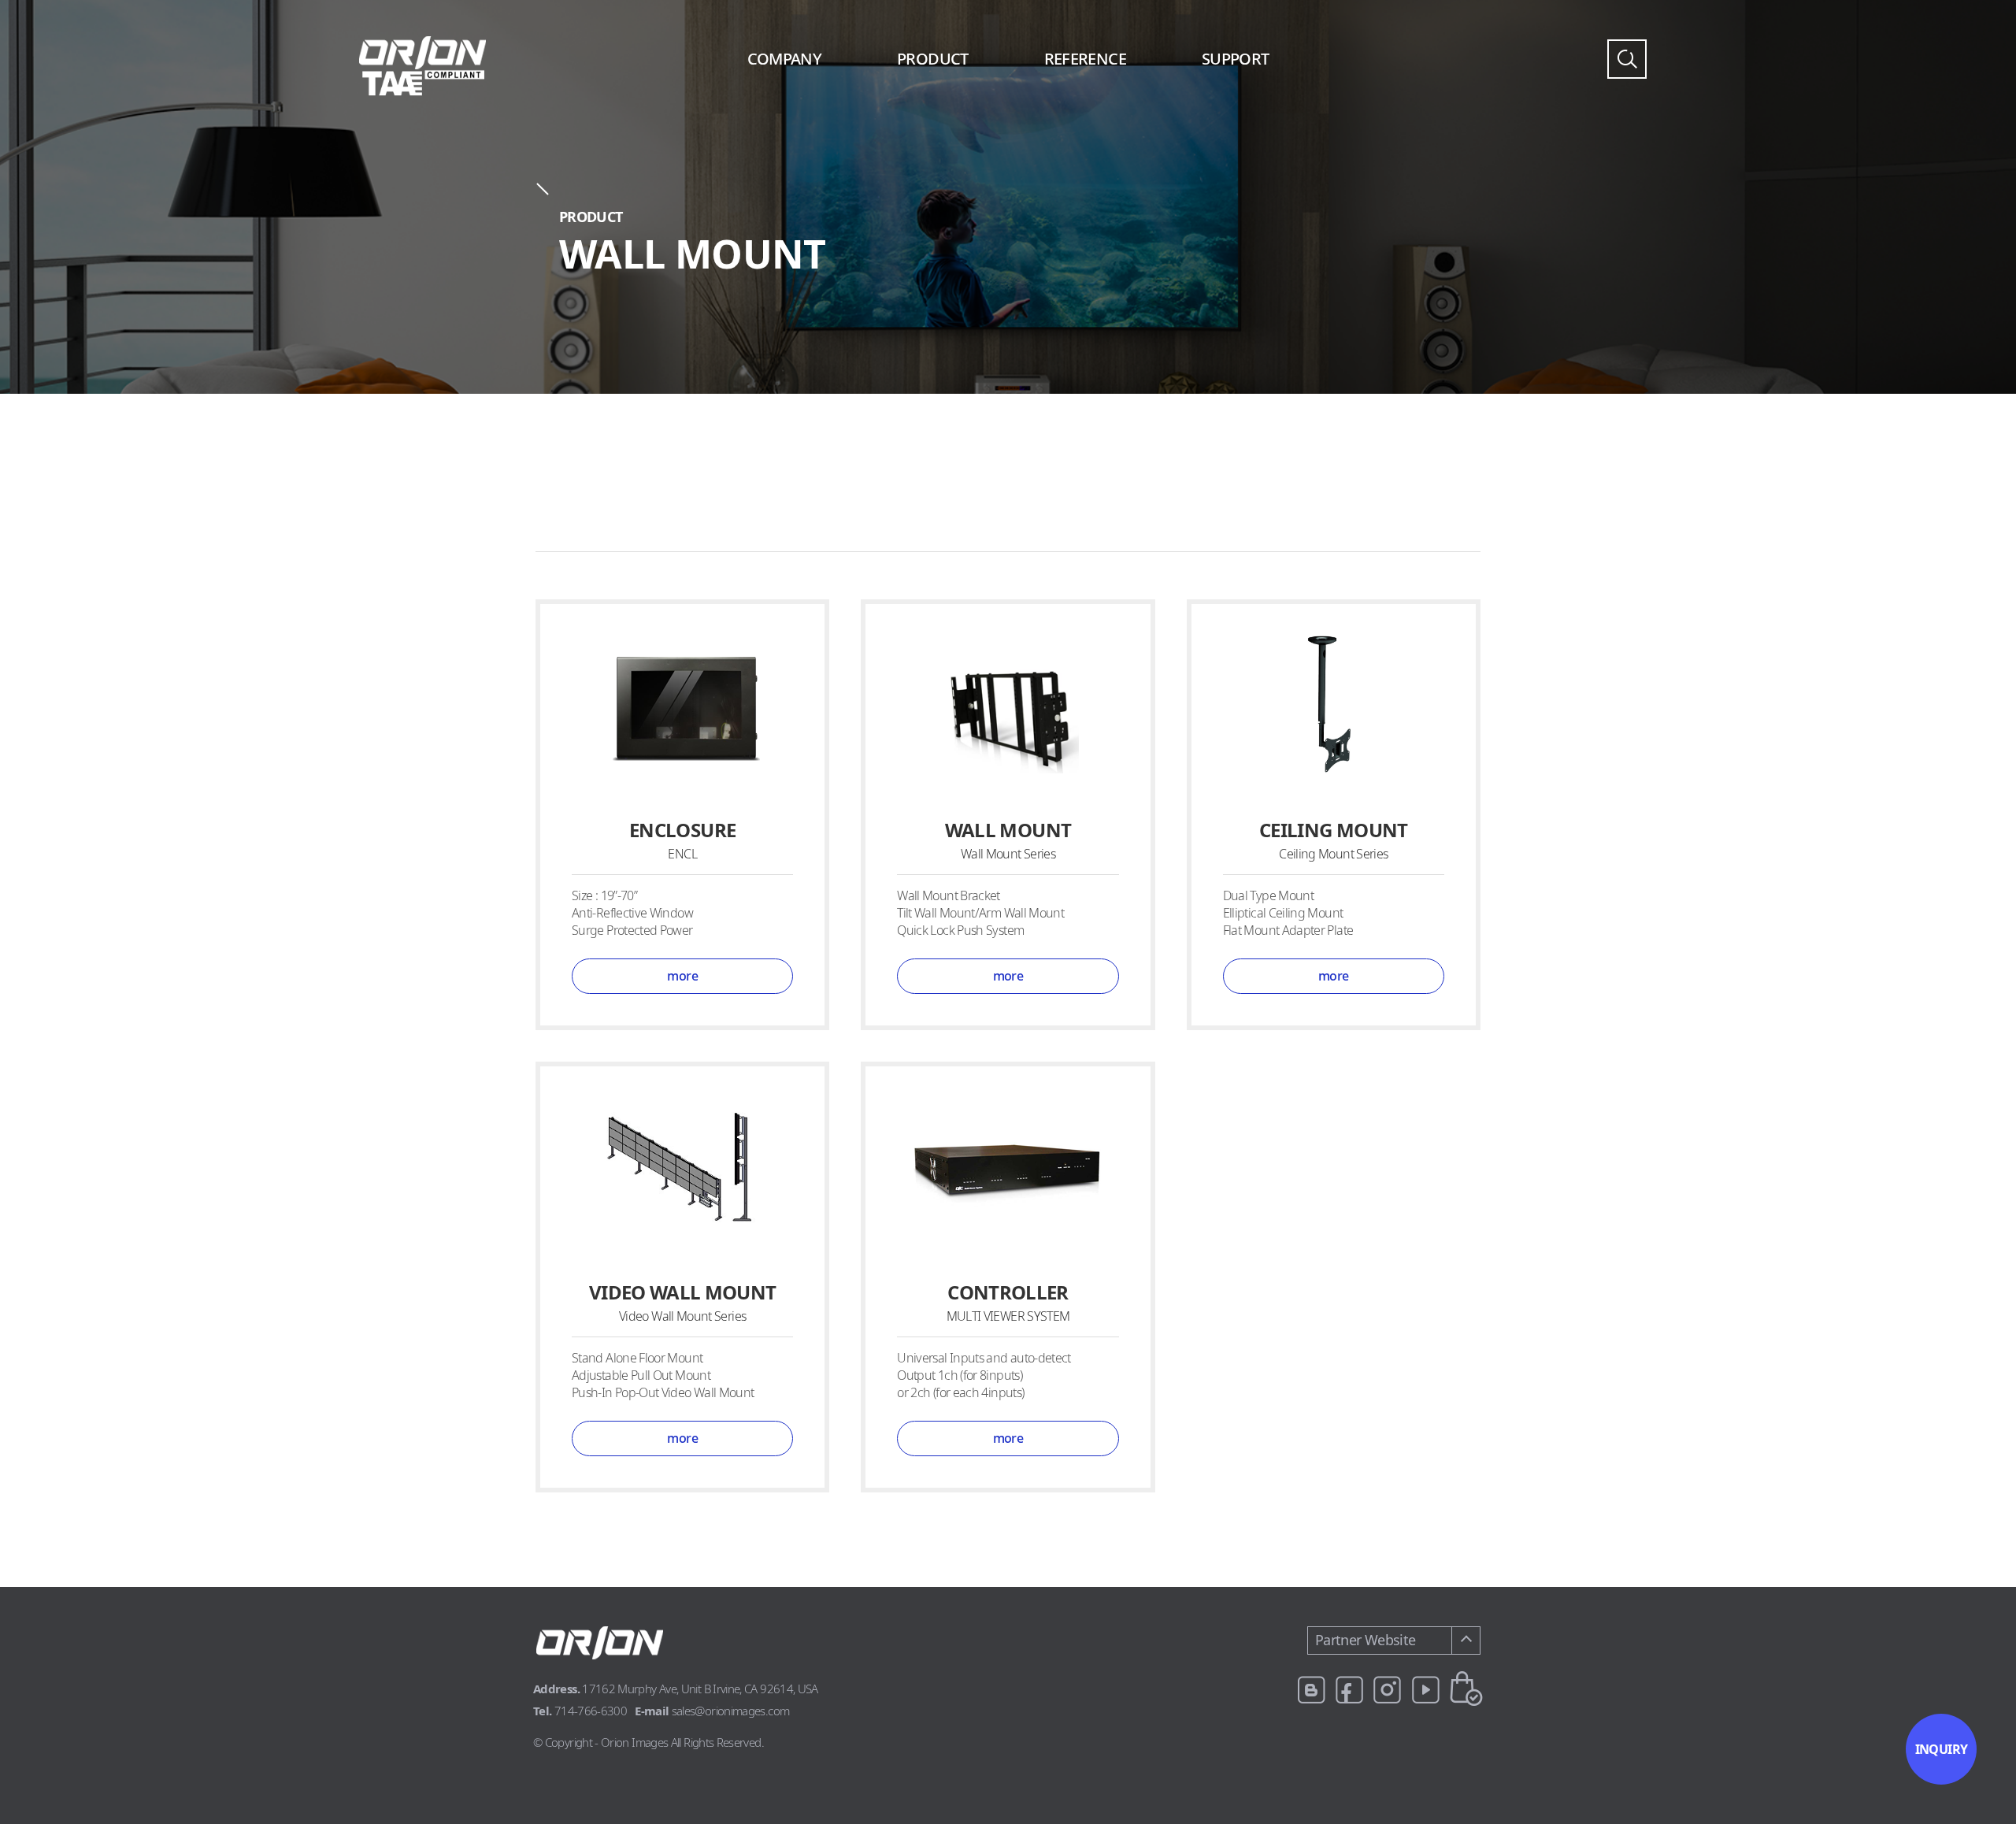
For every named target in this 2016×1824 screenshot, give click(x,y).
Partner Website (1365, 1640)
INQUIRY (1942, 1749)
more (682, 976)
